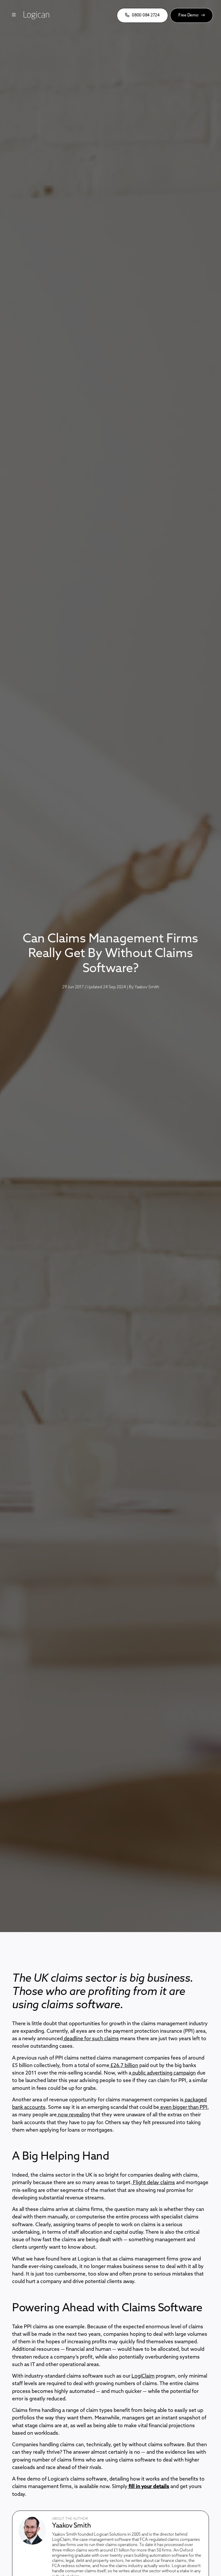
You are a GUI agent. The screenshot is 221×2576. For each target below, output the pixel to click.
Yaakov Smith (147, 987)
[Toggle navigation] (14, 15)
